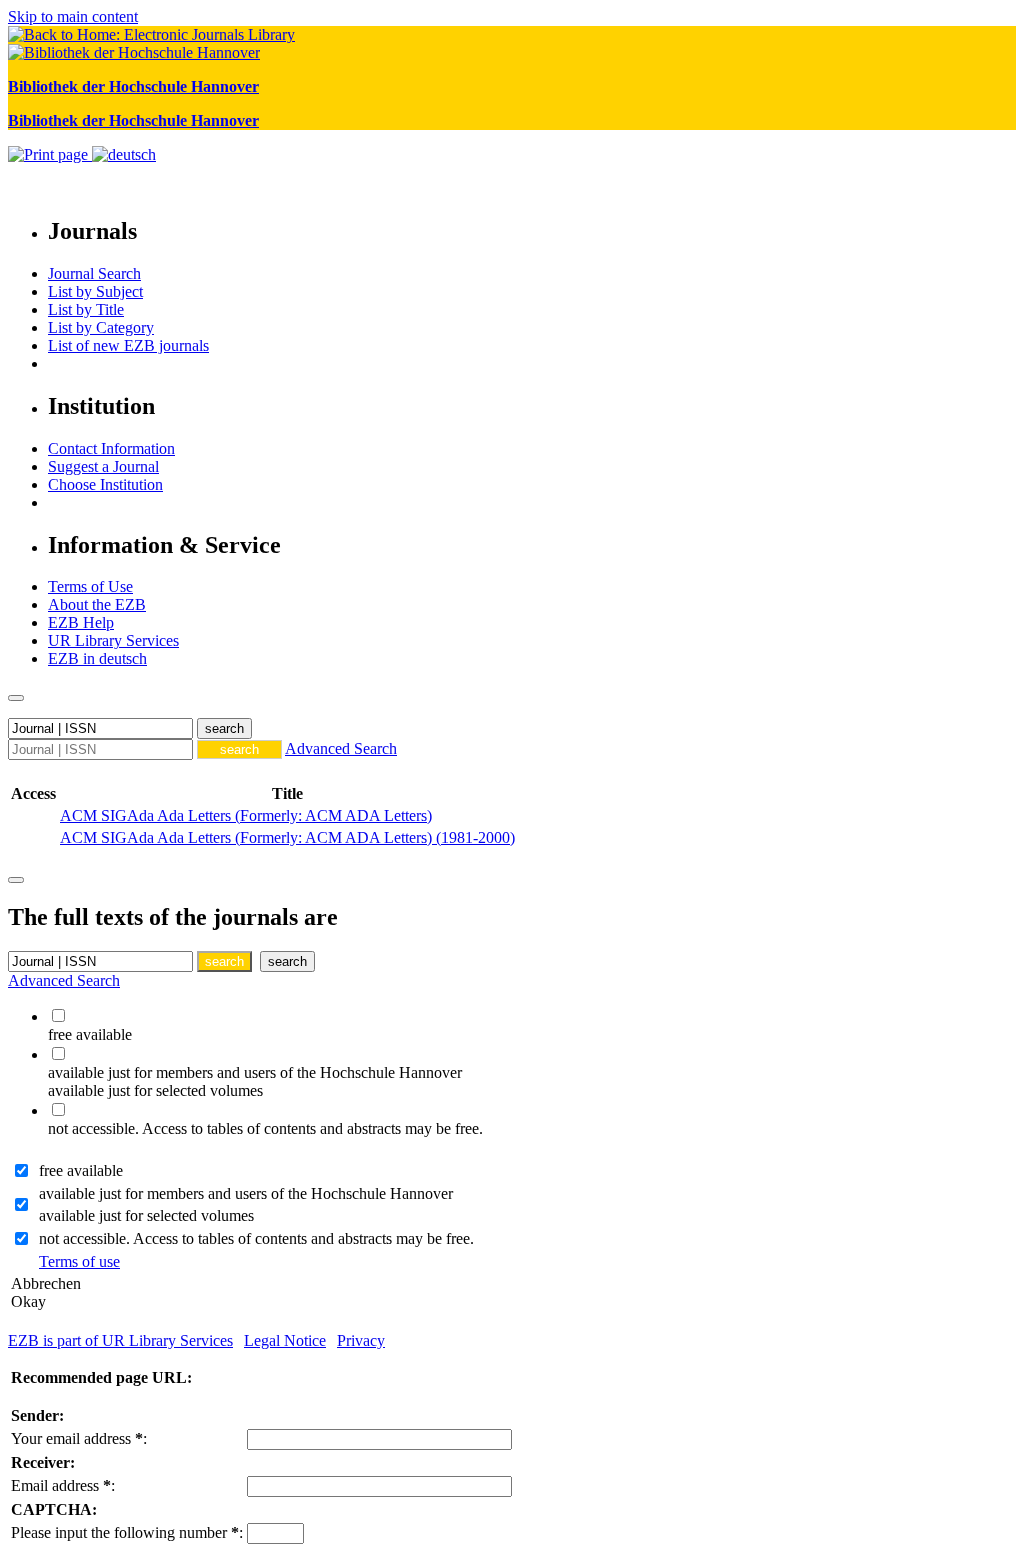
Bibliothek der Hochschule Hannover (133, 86)
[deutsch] (124, 154)
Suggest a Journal (103, 466)
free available (81, 1170)
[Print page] (50, 154)
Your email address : (79, 1438)
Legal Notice (285, 1340)
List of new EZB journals (128, 345)
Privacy (361, 1340)
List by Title (86, 309)
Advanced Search (341, 748)
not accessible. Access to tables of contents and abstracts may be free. (256, 1238)
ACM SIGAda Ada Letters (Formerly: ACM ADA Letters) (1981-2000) (287, 837)
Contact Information (111, 448)
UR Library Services (113, 640)
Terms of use (79, 1261)
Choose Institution (105, 484)
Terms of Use (90, 586)
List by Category (101, 327)
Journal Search (94, 273)
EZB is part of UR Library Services (120, 1340)
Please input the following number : (127, 1532)
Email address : (63, 1485)
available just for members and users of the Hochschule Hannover (246, 1193)
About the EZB (97, 604)
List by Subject (95, 291)
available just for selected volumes (146, 1215)
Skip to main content (73, 16)
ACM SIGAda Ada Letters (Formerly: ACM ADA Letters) (246, 815)
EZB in (97, 658)
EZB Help (81, 622)
